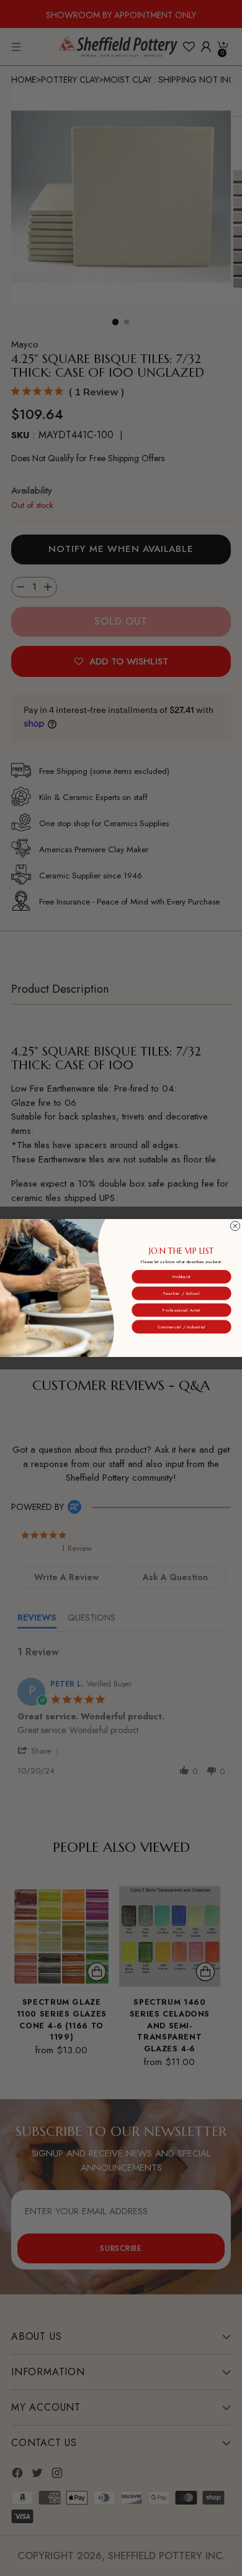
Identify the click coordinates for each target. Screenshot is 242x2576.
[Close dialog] (235, 1226)
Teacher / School (181, 1293)
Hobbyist (181, 1277)
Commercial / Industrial (181, 1327)
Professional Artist (181, 1310)
